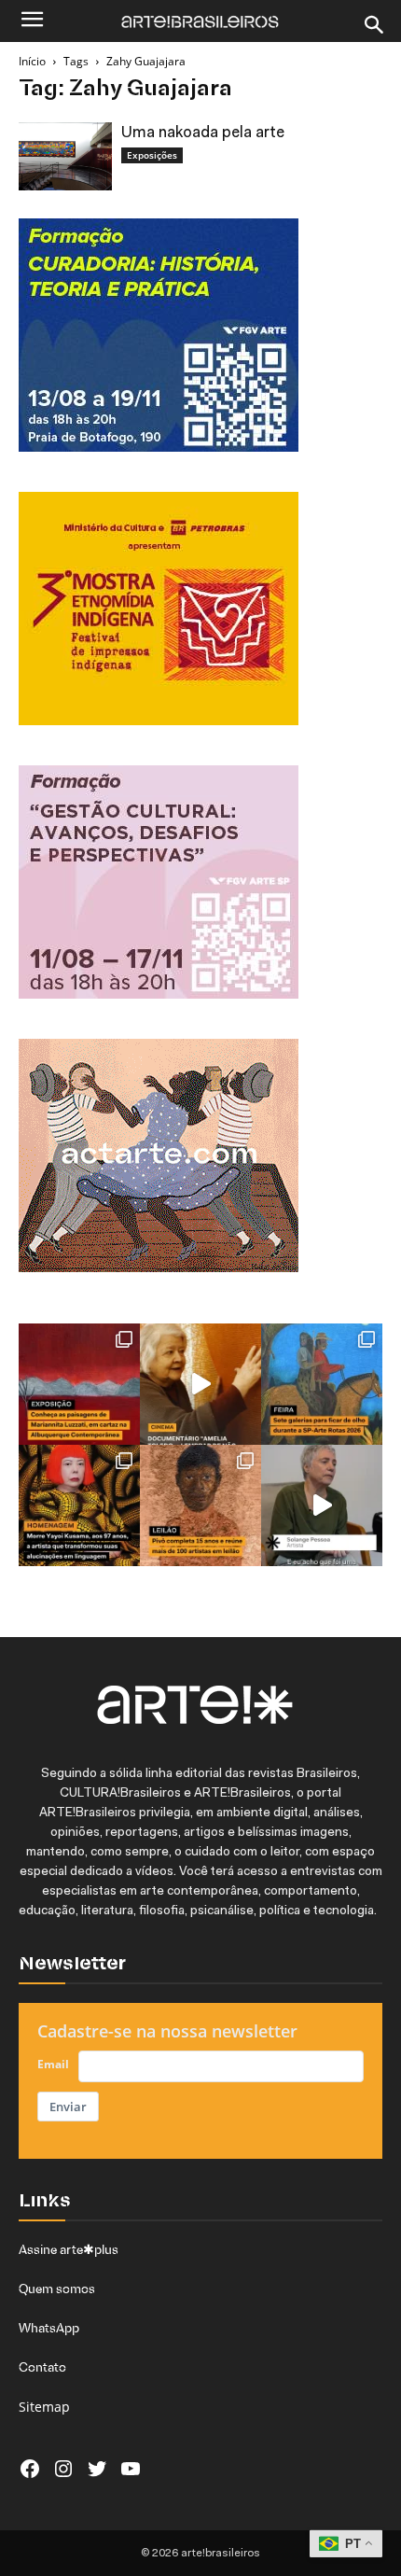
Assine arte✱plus (69, 2249)
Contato (42, 2367)
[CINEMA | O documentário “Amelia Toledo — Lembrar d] (200, 1384)
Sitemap (44, 2407)
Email (53, 2064)
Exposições (152, 155)
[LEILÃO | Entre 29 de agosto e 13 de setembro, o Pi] (200, 1505)
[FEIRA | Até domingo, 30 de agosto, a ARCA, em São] (322, 1384)
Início (32, 61)
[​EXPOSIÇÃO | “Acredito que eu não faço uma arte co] (322, 1505)
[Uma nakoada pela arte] (65, 156)
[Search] (375, 25)
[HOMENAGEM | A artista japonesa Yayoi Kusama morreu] (79, 1505)
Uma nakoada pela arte (203, 133)
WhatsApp (49, 2328)
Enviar (68, 2107)
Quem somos (57, 2289)
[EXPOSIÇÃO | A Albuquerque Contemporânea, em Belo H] (79, 1384)
